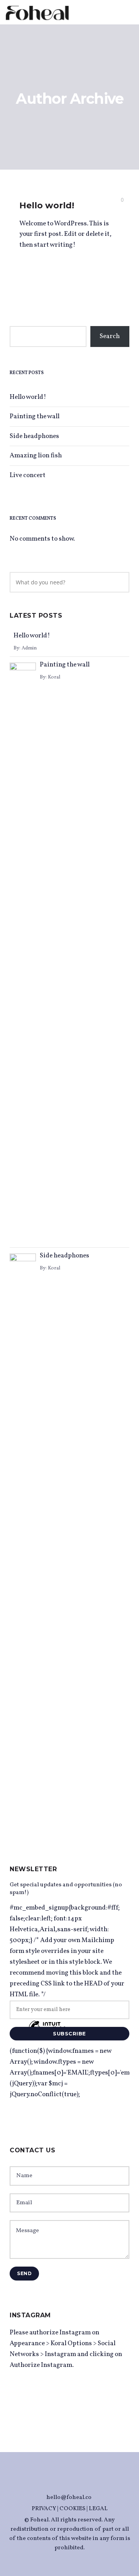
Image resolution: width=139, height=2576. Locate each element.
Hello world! (47, 205)
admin (29, 648)
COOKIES (72, 2509)
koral (54, 677)
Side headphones (34, 436)
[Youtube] (77, 2482)
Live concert (28, 475)
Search (110, 336)
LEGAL (98, 2509)
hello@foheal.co (69, 2498)
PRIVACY (44, 2509)
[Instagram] (62, 2482)
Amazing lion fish (36, 456)
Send (24, 2273)
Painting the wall (35, 416)
